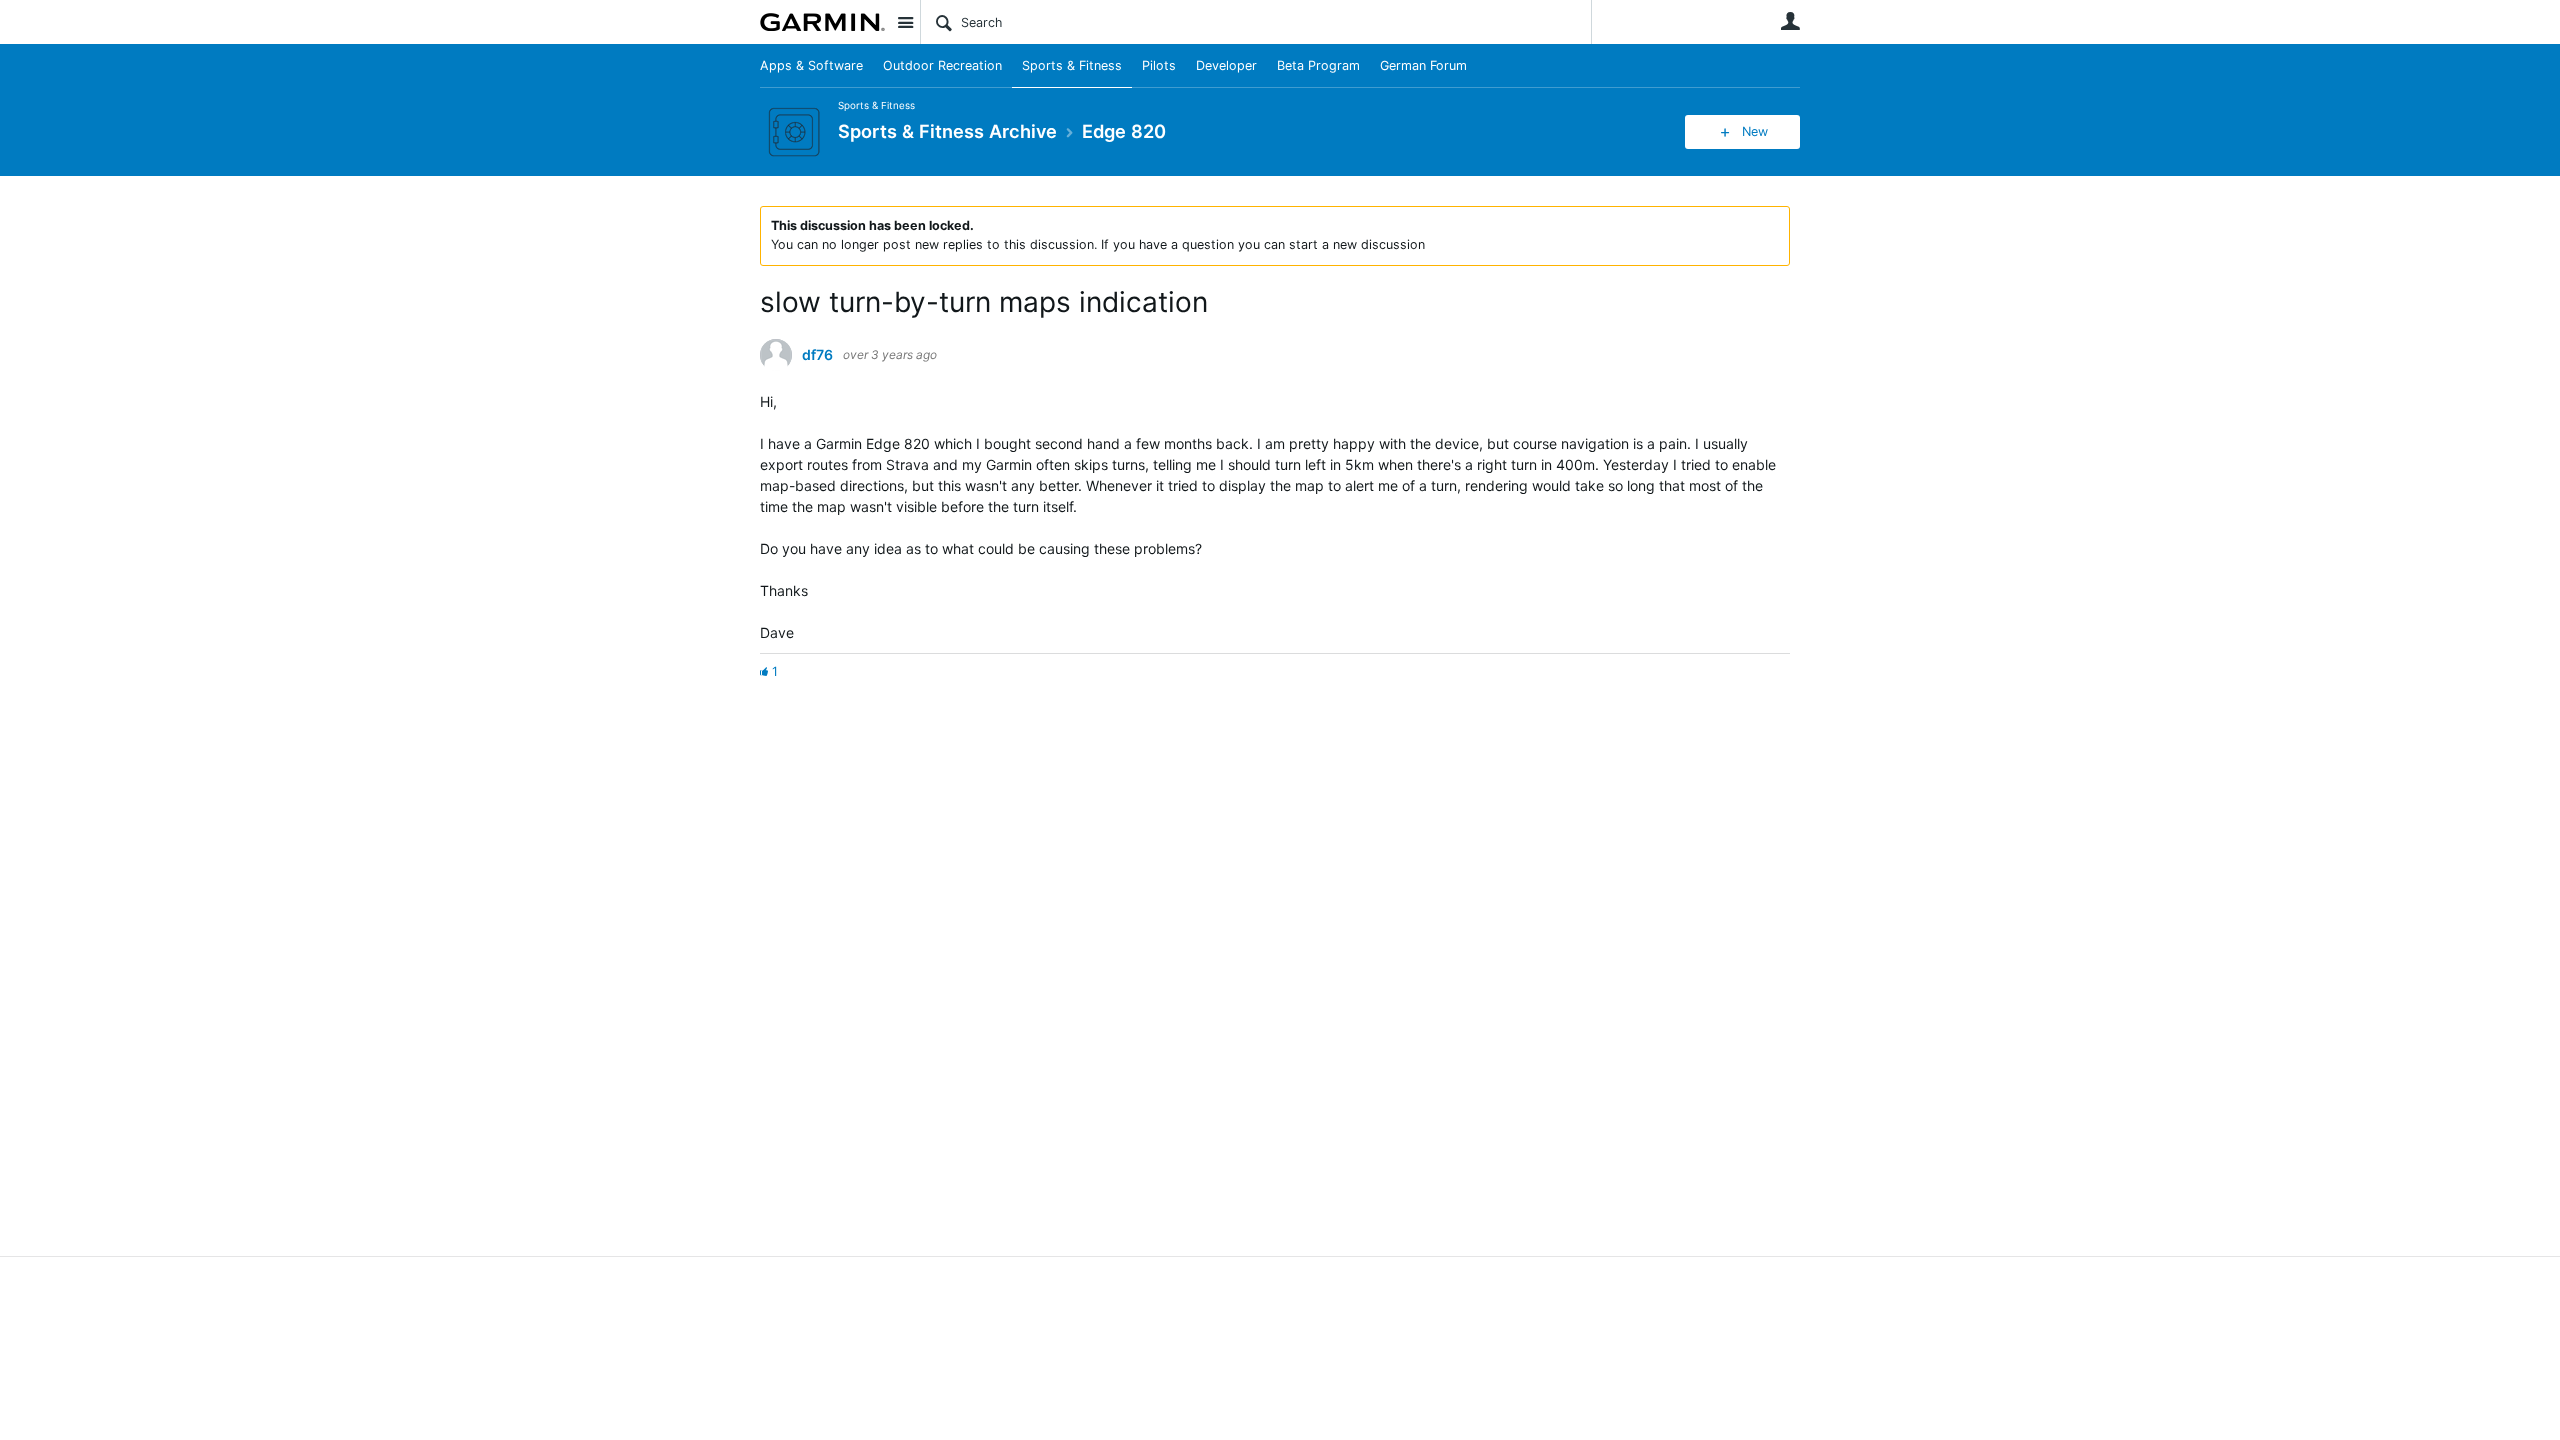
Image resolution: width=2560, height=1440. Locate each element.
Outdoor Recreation (942, 65)
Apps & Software (811, 65)
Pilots (1159, 65)
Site (905, 22)
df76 (817, 355)
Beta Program (1318, 65)
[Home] (822, 22)
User (1790, 21)
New (1755, 131)
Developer (1226, 65)
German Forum (1423, 65)
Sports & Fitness (1072, 65)
